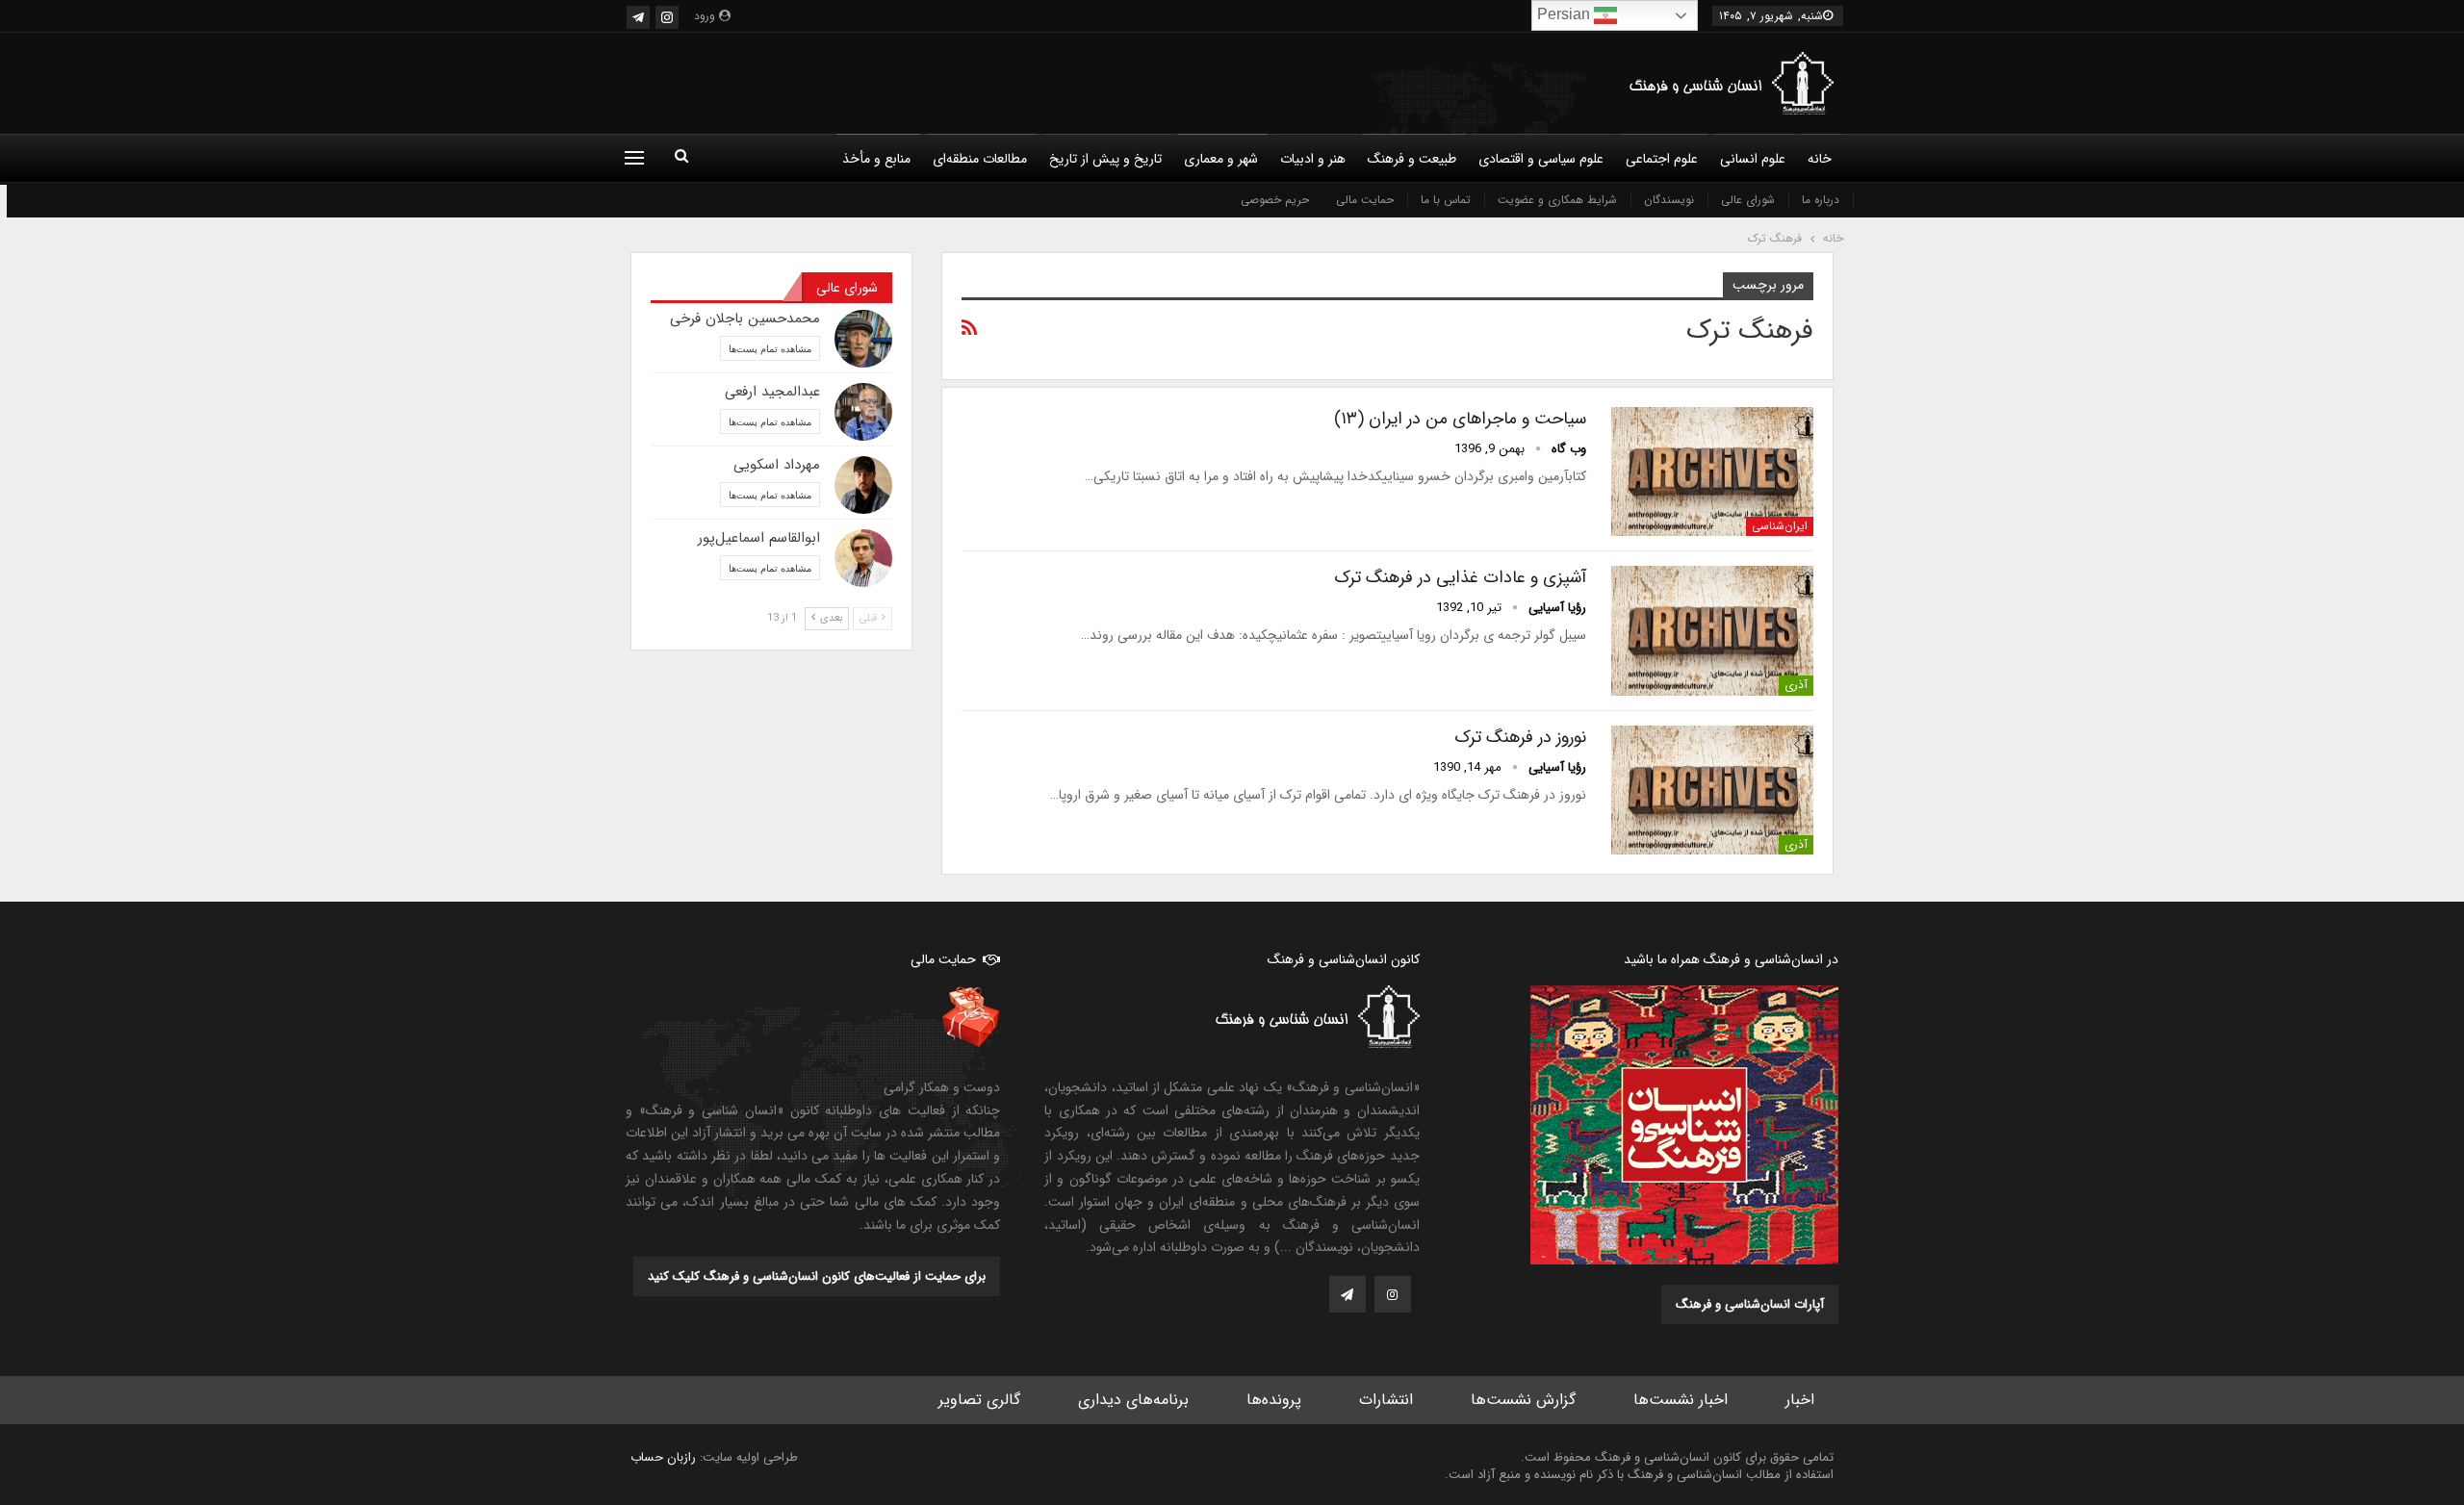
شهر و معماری (1221, 159)
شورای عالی (1748, 200)
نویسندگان (1669, 200)
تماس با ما (1446, 200)
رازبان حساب (663, 1457)
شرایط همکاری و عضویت (1557, 200)
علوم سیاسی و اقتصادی (1541, 159)
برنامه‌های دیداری (1133, 1400)
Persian (1566, 14)
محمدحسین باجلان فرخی (745, 319)
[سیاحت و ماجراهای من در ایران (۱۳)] (1712, 472)
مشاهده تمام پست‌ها (770, 348)
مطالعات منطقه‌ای (980, 159)
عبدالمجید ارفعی (772, 392)
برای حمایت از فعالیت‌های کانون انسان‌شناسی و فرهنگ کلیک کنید (817, 1276)
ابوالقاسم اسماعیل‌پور (759, 538)
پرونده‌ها (1274, 1400)
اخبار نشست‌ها (1681, 1400)
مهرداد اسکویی (777, 465)
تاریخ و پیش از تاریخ (1105, 159)
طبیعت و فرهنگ (1412, 159)
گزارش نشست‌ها (1523, 1400)
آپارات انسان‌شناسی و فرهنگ (1750, 1304)
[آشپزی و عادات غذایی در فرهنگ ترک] (1712, 630)
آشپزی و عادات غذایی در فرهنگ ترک (1460, 577)
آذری (1796, 685)
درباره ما (1821, 200)
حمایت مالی (1365, 200)
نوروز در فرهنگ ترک (1520, 737)
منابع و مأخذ (876, 159)
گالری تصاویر (979, 1400)
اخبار (1800, 1400)
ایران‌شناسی (1780, 526)
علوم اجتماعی (1662, 159)
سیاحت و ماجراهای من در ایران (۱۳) (1460, 419)
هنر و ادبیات (1313, 159)
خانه (1820, 159)
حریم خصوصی (1275, 200)
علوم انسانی (1753, 159)
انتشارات (1386, 1400)
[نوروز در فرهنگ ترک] (1712, 790)
